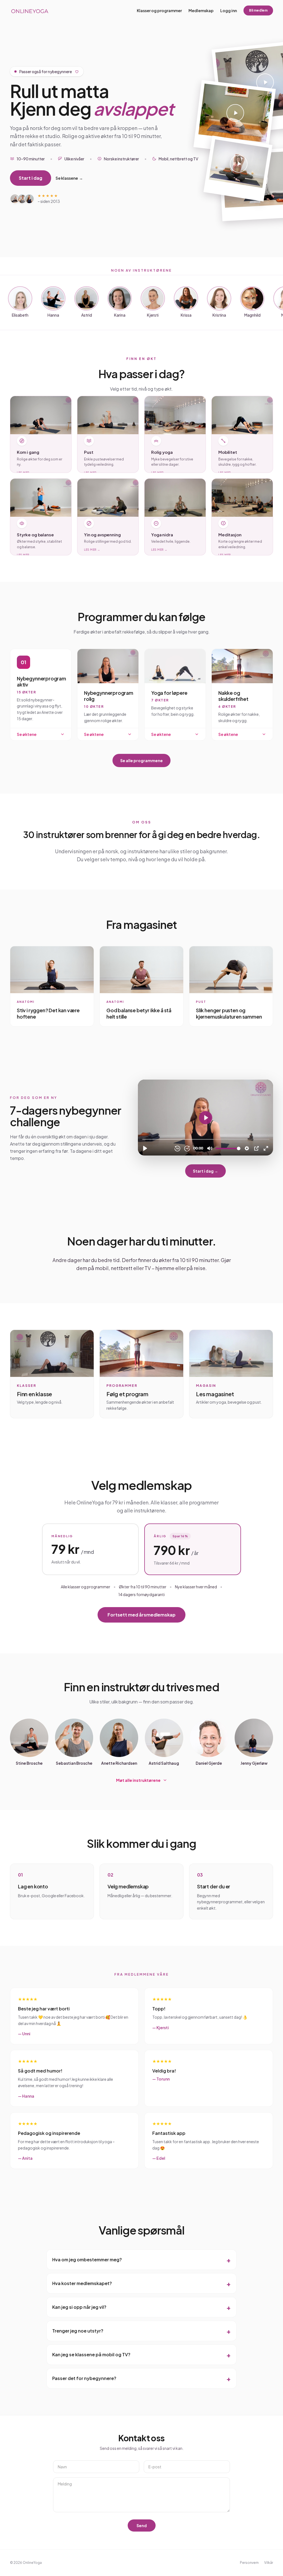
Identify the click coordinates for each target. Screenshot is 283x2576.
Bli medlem (258, 10)
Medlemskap (201, 10)
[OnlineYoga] (29, 10)
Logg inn (229, 10)
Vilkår (269, 2563)
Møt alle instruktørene (138, 1780)
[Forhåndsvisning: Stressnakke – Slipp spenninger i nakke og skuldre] (238, 169)
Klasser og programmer (159, 10)
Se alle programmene (141, 760)
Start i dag (31, 178)
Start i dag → (205, 1171)
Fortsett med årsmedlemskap (141, 1615)
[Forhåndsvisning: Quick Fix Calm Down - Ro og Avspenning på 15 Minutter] (235, 118)
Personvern (249, 2563)
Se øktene (27, 734)
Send (142, 2525)
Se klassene (69, 178)
